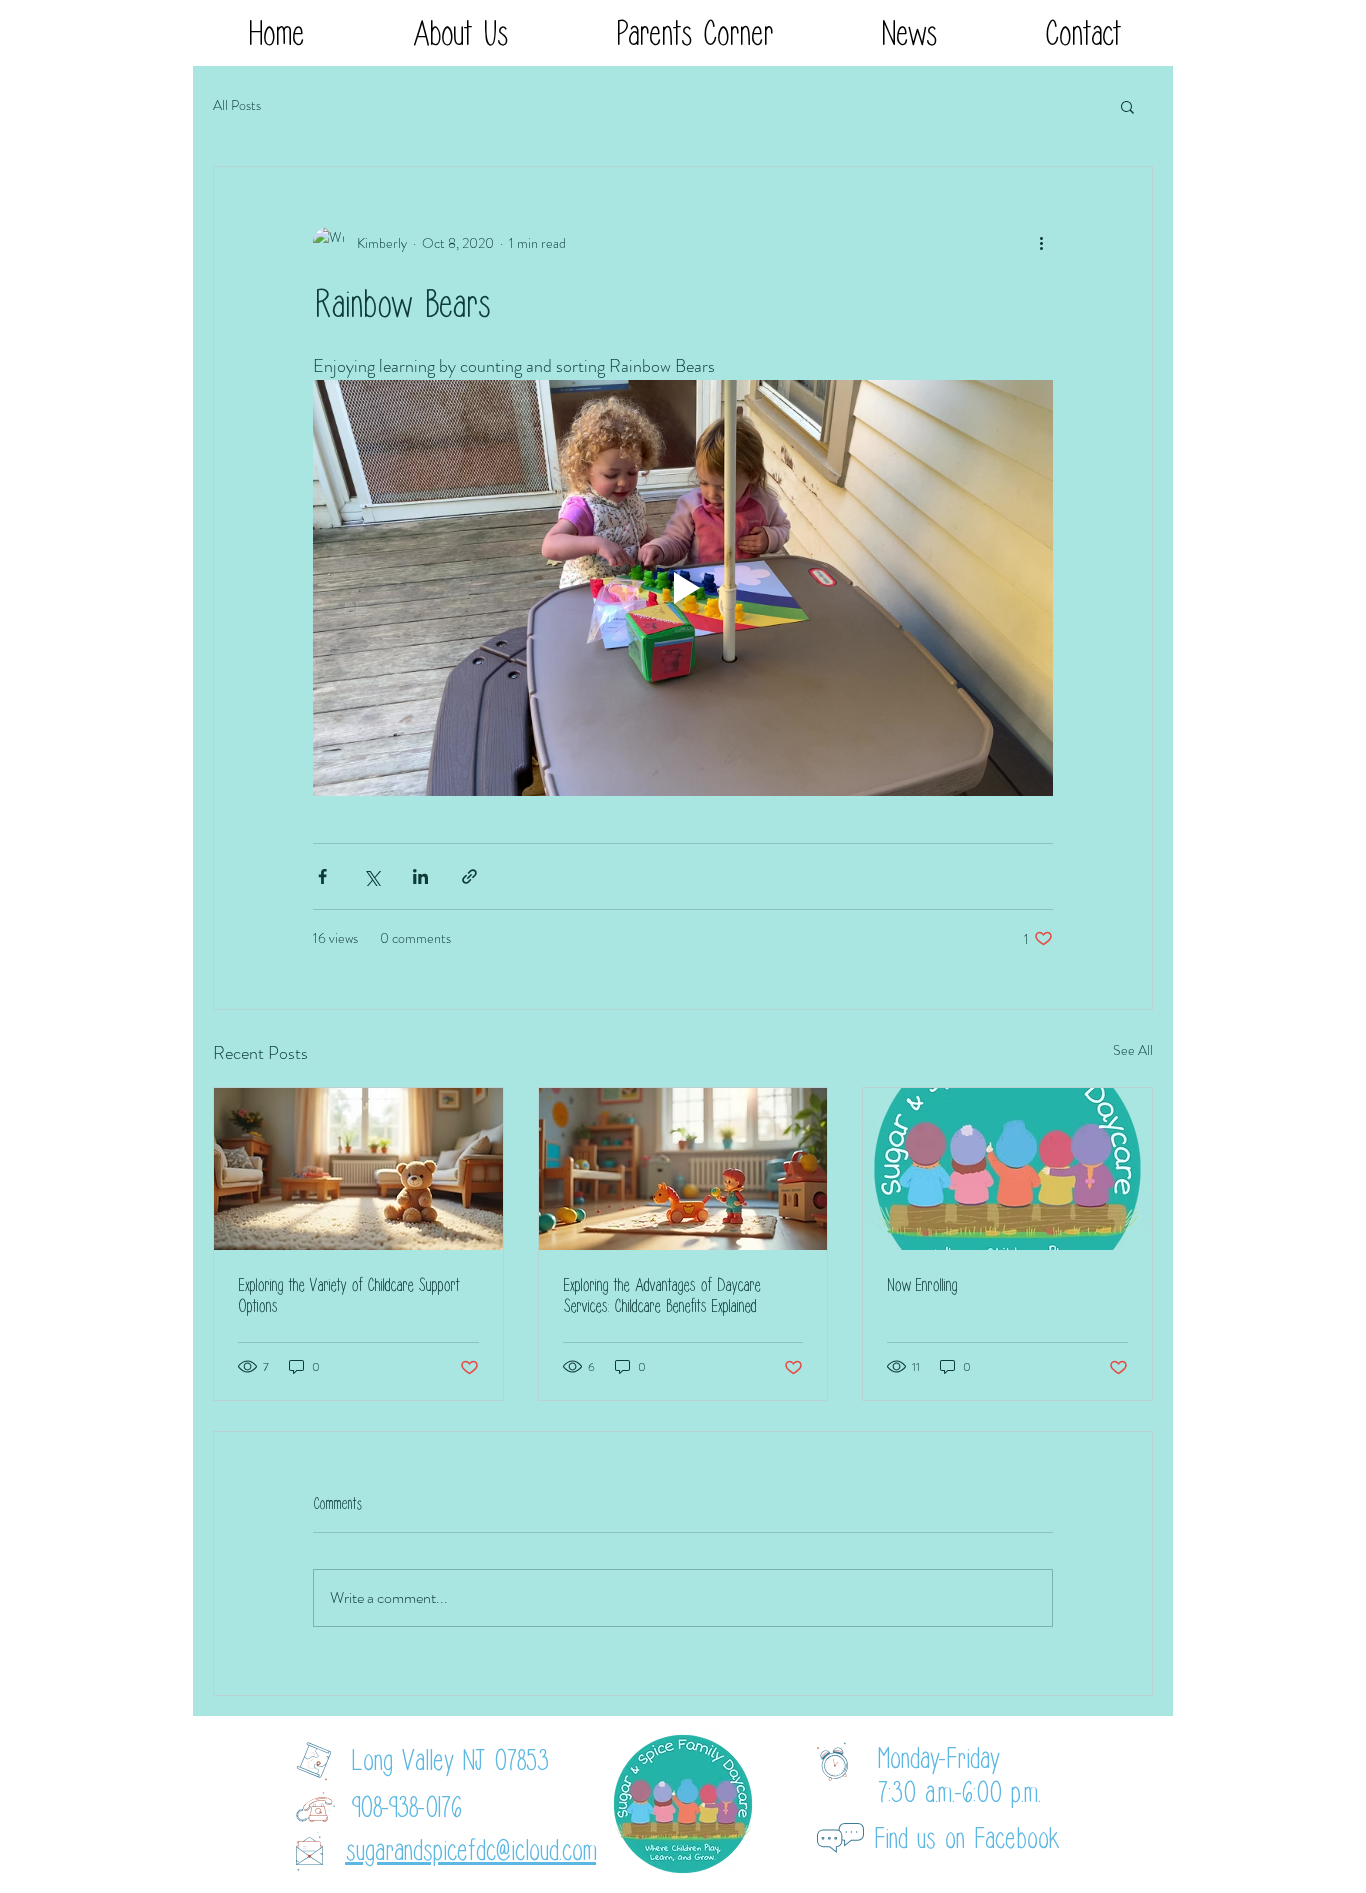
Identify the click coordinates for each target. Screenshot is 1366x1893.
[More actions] (1041, 243)
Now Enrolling (922, 1285)
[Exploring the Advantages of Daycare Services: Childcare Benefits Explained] (683, 1169)
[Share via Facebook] (322, 876)
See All (1133, 1050)
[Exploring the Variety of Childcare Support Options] (358, 1169)
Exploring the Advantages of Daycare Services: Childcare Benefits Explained (661, 1296)
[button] (459, 34)
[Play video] (683, 588)
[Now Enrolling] (1007, 1169)
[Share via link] (469, 876)
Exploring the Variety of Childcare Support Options (348, 1296)
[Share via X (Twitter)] (371, 876)
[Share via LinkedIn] (420, 876)
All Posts (237, 105)
